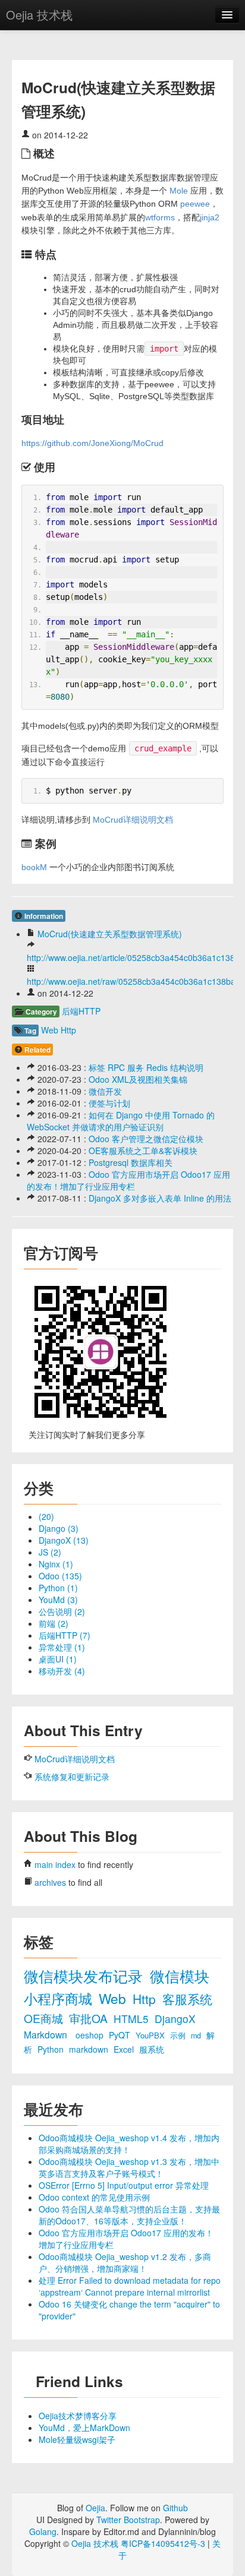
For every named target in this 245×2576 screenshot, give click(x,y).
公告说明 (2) (62, 1611)
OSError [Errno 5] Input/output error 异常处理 (124, 2185)
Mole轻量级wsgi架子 (77, 2439)
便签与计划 (109, 1103)
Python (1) (58, 1588)
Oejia (95, 2508)
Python (52, 2049)
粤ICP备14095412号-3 (163, 2543)
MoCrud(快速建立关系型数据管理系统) (110, 934)
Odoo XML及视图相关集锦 (138, 1079)
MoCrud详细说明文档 (133, 820)
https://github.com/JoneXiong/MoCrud (92, 443)
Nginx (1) (56, 1564)
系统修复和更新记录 (72, 1777)
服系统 (152, 2049)
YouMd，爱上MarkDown (84, 2428)
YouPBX (151, 2035)
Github (175, 2508)
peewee (195, 204)
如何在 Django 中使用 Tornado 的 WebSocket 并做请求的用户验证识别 (121, 1121)
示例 (179, 2035)
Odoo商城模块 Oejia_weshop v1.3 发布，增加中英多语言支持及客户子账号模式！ (129, 2167)
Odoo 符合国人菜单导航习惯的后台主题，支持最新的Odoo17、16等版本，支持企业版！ (129, 2215)
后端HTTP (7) (65, 1635)
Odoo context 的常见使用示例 (94, 2197)
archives (50, 1882)
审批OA (90, 2018)
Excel (125, 2049)
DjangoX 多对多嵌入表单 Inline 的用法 (160, 1198)
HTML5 (133, 2019)
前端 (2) (54, 1623)
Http (68, 1030)
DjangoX (175, 2019)
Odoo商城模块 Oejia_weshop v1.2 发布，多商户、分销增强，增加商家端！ (125, 2262)
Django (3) (59, 1528)
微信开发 (105, 1091)
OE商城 (45, 2018)
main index (55, 1864)
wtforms (160, 217)
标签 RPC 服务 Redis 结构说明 (146, 1067)
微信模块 (180, 1976)
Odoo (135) (60, 1576)
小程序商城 (60, 1998)
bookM (34, 867)
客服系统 (187, 1999)
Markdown (47, 2034)
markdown (90, 2049)
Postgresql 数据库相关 (131, 1162)
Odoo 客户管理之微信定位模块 (146, 1139)
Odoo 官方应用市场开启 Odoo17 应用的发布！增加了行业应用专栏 (128, 1180)
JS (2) (50, 1552)
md (197, 2035)
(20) (46, 1516)
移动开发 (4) (62, 1671)
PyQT (121, 2035)
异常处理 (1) (62, 1647)
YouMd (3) (58, 1600)
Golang (43, 2531)
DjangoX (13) (64, 1540)
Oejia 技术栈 (39, 15)
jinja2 (210, 217)
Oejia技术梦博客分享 (78, 2416)
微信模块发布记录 (85, 1976)
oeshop (91, 2035)
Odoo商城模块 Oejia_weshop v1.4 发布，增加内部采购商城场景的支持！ (129, 2144)
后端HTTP (81, 1011)
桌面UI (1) (58, 1659)
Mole (179, 191)
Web (50, 1030)
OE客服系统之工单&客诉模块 (143, 1150)
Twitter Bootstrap (128, 2520)
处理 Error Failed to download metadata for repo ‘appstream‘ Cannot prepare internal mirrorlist (130, 2286)
